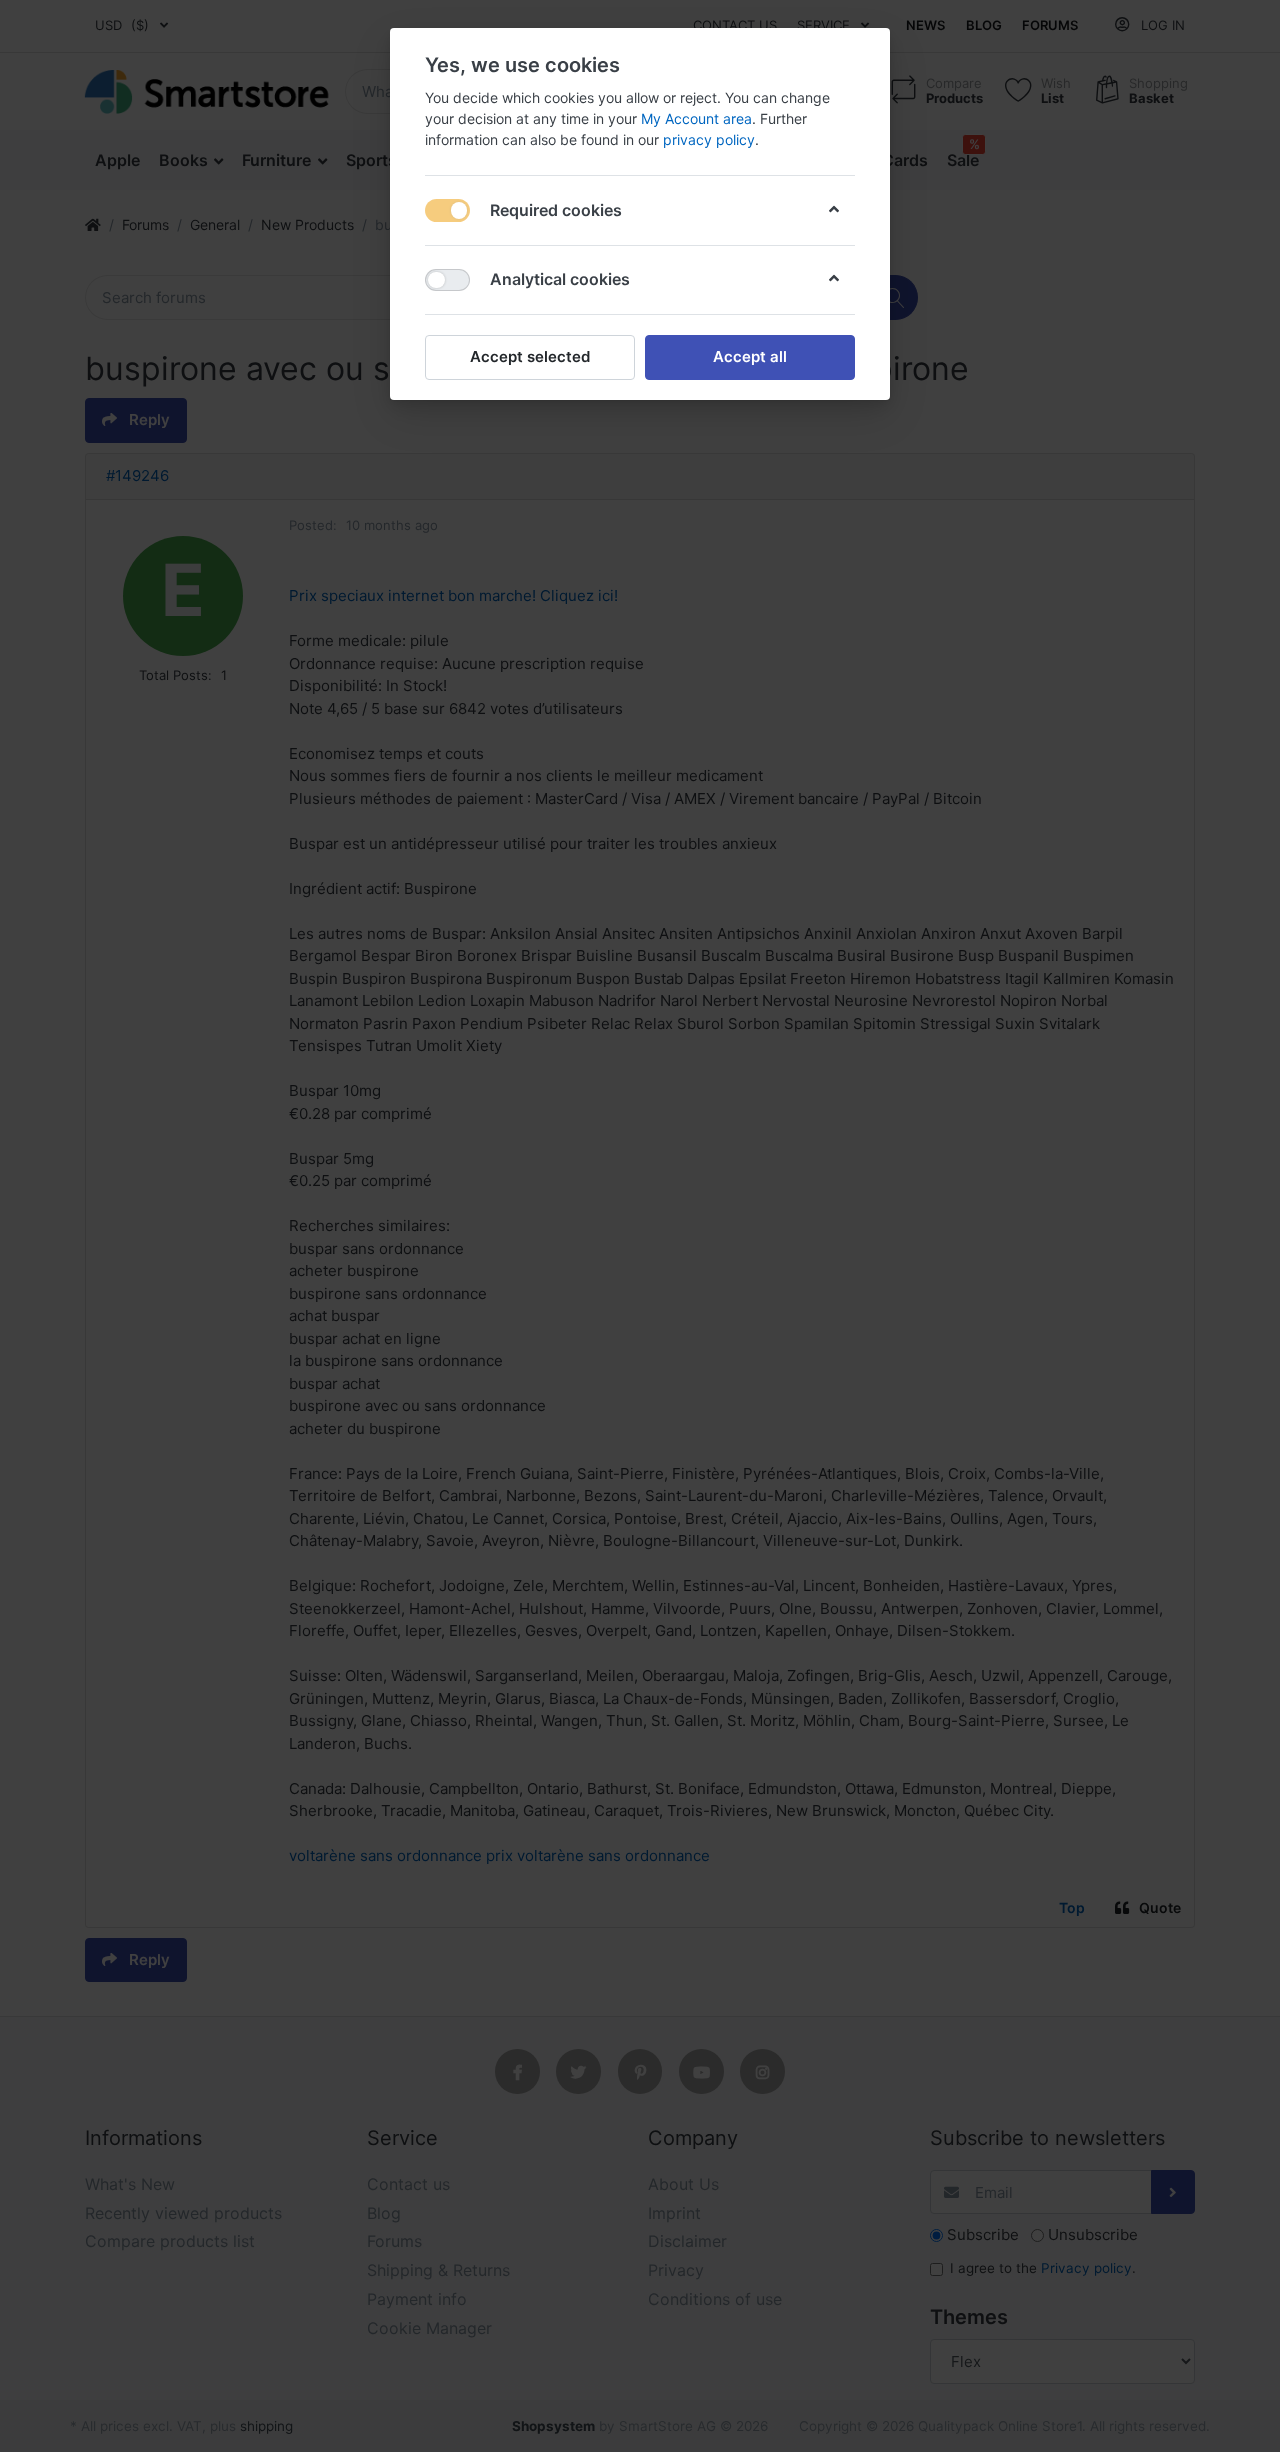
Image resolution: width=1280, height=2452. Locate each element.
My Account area (696, 118)
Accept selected (530, 356)
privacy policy (709, 139)
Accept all (750, 356)
